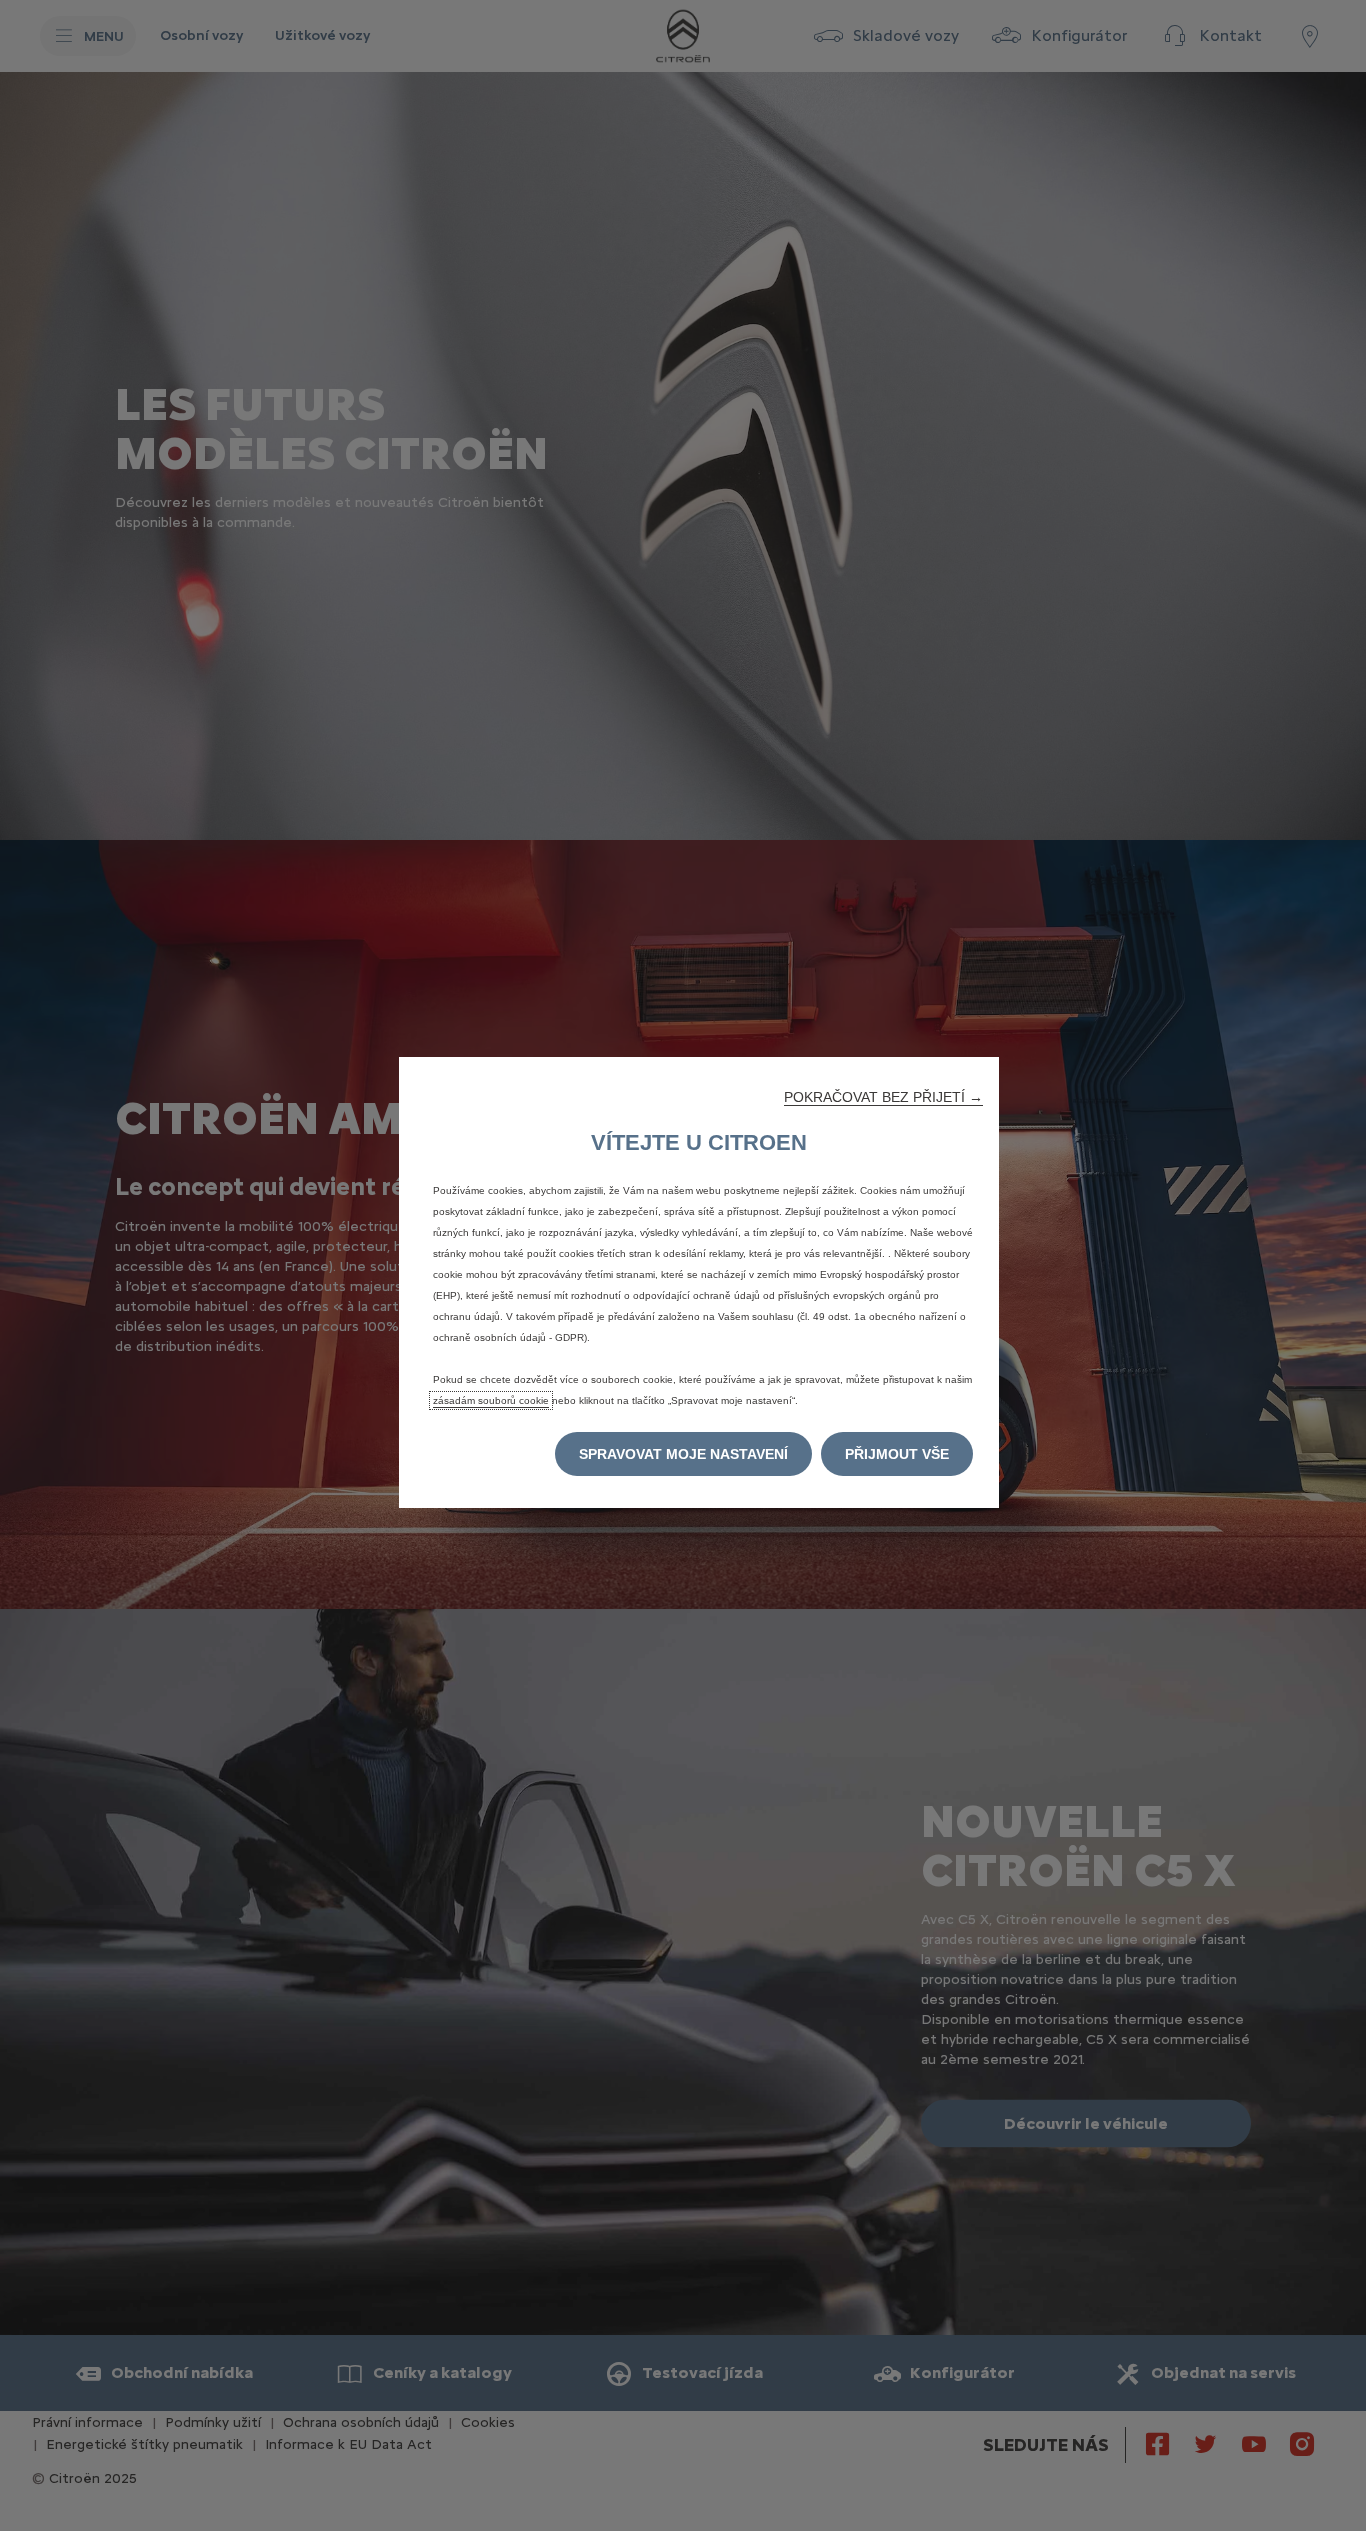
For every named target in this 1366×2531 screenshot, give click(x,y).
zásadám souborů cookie (491, 1400)
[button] (883, 1097)
